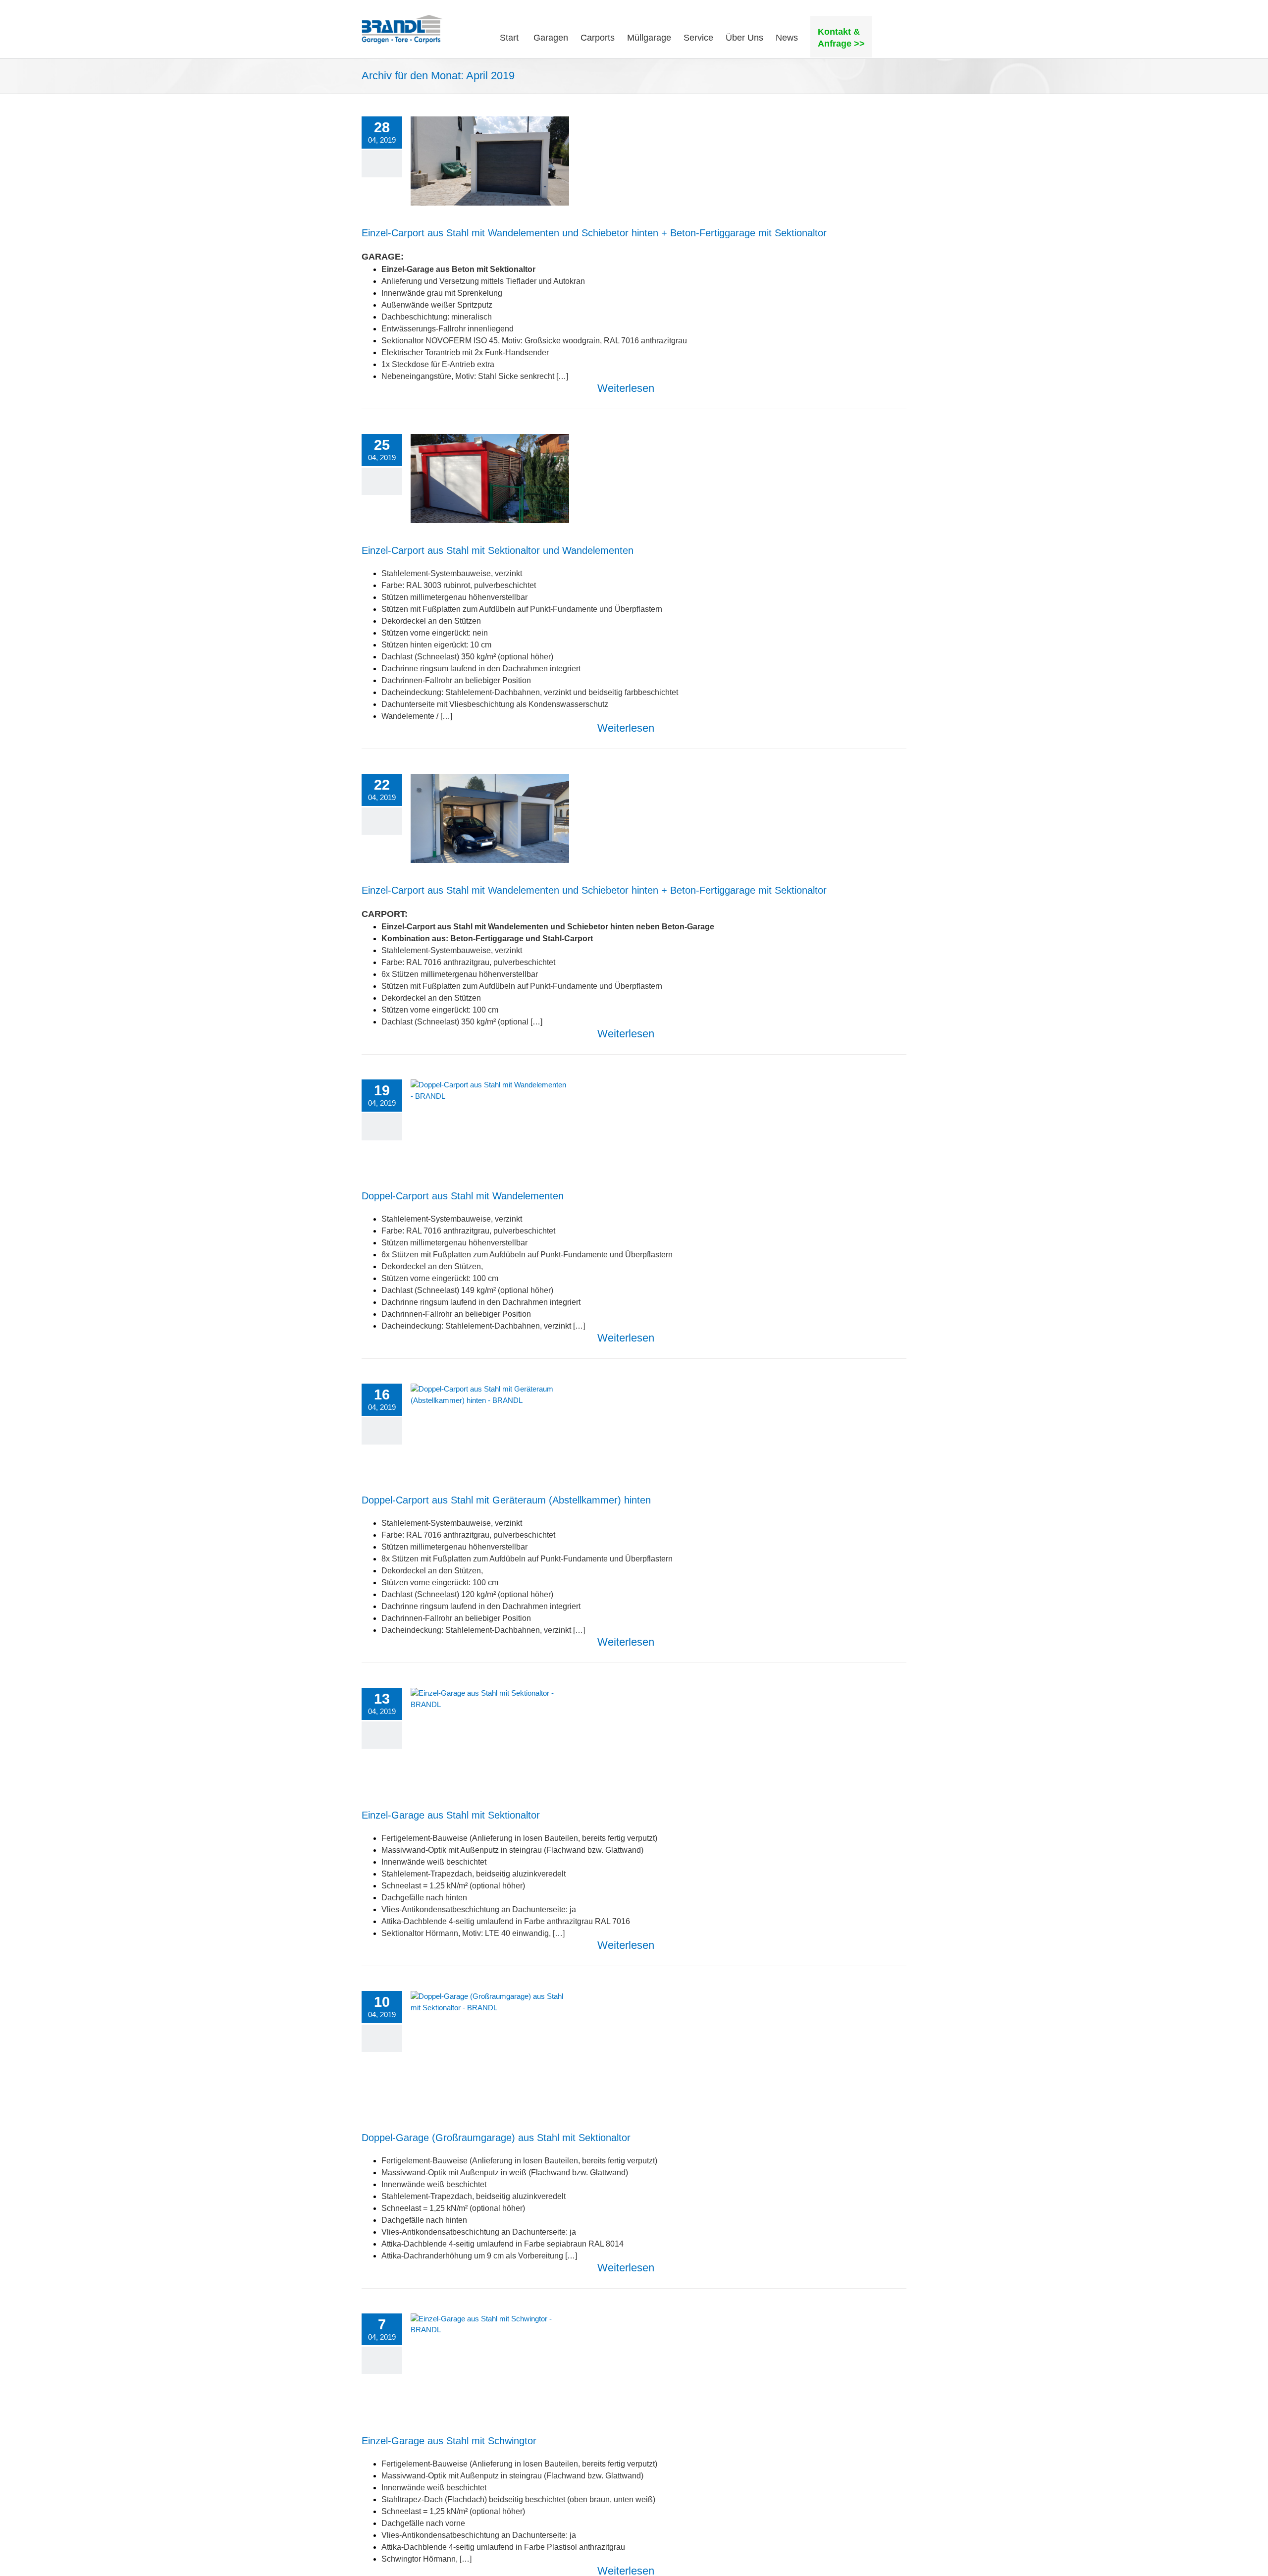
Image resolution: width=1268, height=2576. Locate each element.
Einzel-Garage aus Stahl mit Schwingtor (449, 2441)
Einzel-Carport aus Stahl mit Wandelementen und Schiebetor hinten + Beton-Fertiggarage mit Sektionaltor (594, 233)
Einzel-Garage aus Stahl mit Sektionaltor (451, 1815)
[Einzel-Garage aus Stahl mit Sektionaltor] (490, 1738)
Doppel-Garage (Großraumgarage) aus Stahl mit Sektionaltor (496, 2138)
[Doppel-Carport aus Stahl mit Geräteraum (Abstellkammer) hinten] (490, 1428)
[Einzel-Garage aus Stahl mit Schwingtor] (490, 2363)
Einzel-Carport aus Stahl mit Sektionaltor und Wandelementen (498, 550)
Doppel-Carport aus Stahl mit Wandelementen (463, 1196)
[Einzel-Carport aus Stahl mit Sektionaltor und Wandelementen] (490, 479)
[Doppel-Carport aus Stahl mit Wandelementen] (490, 1124)
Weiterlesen (626, 388)
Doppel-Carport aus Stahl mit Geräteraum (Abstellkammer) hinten (506, 1500)
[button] (889, 37)
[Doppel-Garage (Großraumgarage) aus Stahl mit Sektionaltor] (490, 2050)
